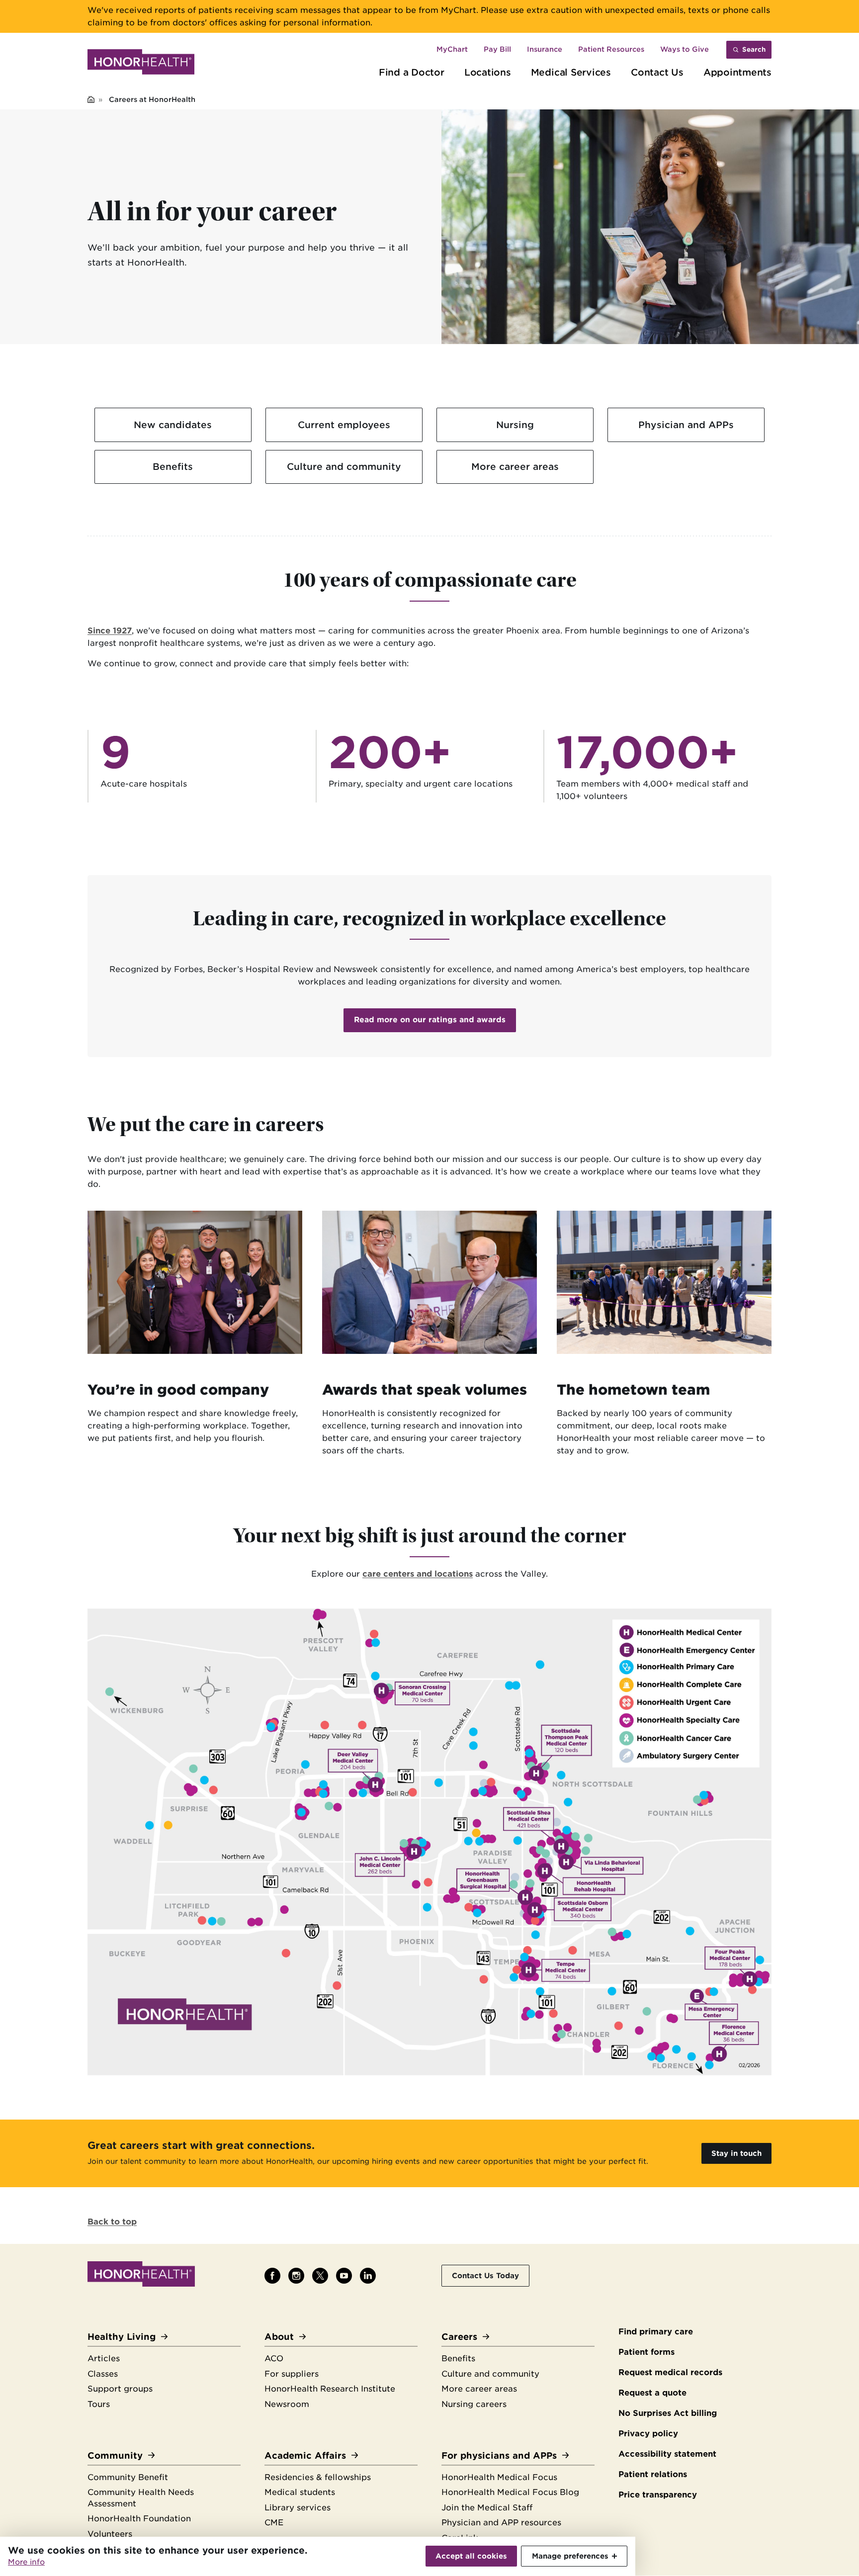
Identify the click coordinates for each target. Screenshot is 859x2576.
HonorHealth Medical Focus (499, 2477)
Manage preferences (570, 2556)
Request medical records (670, 2372)
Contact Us (657, 72)
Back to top (112, 2222)
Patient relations (653, 2474)
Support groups (120, 2389)
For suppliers (292, 2374)
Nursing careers (474, 2404)
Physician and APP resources (501, 2523)
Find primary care (656, 2332)
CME (274, 2523)
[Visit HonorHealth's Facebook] (272, 2276)
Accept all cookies (471, 2556)
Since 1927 (110, 631)
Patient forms (646, 2352)
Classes (103, 2374)
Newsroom (287, 2404)
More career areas (515, 466)
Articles (104, 2358)
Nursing (515, 425)
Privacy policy (648, 2434)
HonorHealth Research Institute (330, 2389)
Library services (298, 2508)
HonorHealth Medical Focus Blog (510, 2492)
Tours (99, 2404)
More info (26, 2562)
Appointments (737, 72)
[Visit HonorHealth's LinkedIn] (368, 2276)
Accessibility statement (667, 2454)
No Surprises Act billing (668, 2413)
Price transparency (658, 2495)
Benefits (173, 466)
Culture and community (344, 466)
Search (754, 49)
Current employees (344, 425)
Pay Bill (497, 49)
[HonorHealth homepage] (141, 64)
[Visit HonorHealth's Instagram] (296, 2276)
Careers (459, 2337)
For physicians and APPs (499, 2455)
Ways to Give (685, 49)
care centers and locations (418, 1574)
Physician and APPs (686, 425)
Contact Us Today (485, 2275)
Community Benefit (128, 2477)
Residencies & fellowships (318, 2477)
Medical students (300, 2492)
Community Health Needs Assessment (141, 2498)
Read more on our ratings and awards (430, 1020)
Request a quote (652, 2393)
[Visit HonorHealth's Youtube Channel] (344, 2276)
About (279, 2337)
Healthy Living (122, 2337)
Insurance (545, 49)
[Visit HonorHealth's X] (320, 2276)
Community (115, 2455)
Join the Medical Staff (487, 2508)
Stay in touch (736, 2153)
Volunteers (110, 2534)
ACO (274, 2358)
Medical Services (571, 72)
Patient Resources (611, 49)
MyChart (452, 49)
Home (91, 100)
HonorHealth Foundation (139, 2519)
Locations (488, 72)
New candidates (173, 425)
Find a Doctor (412, 72)
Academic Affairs (305, 2455)
